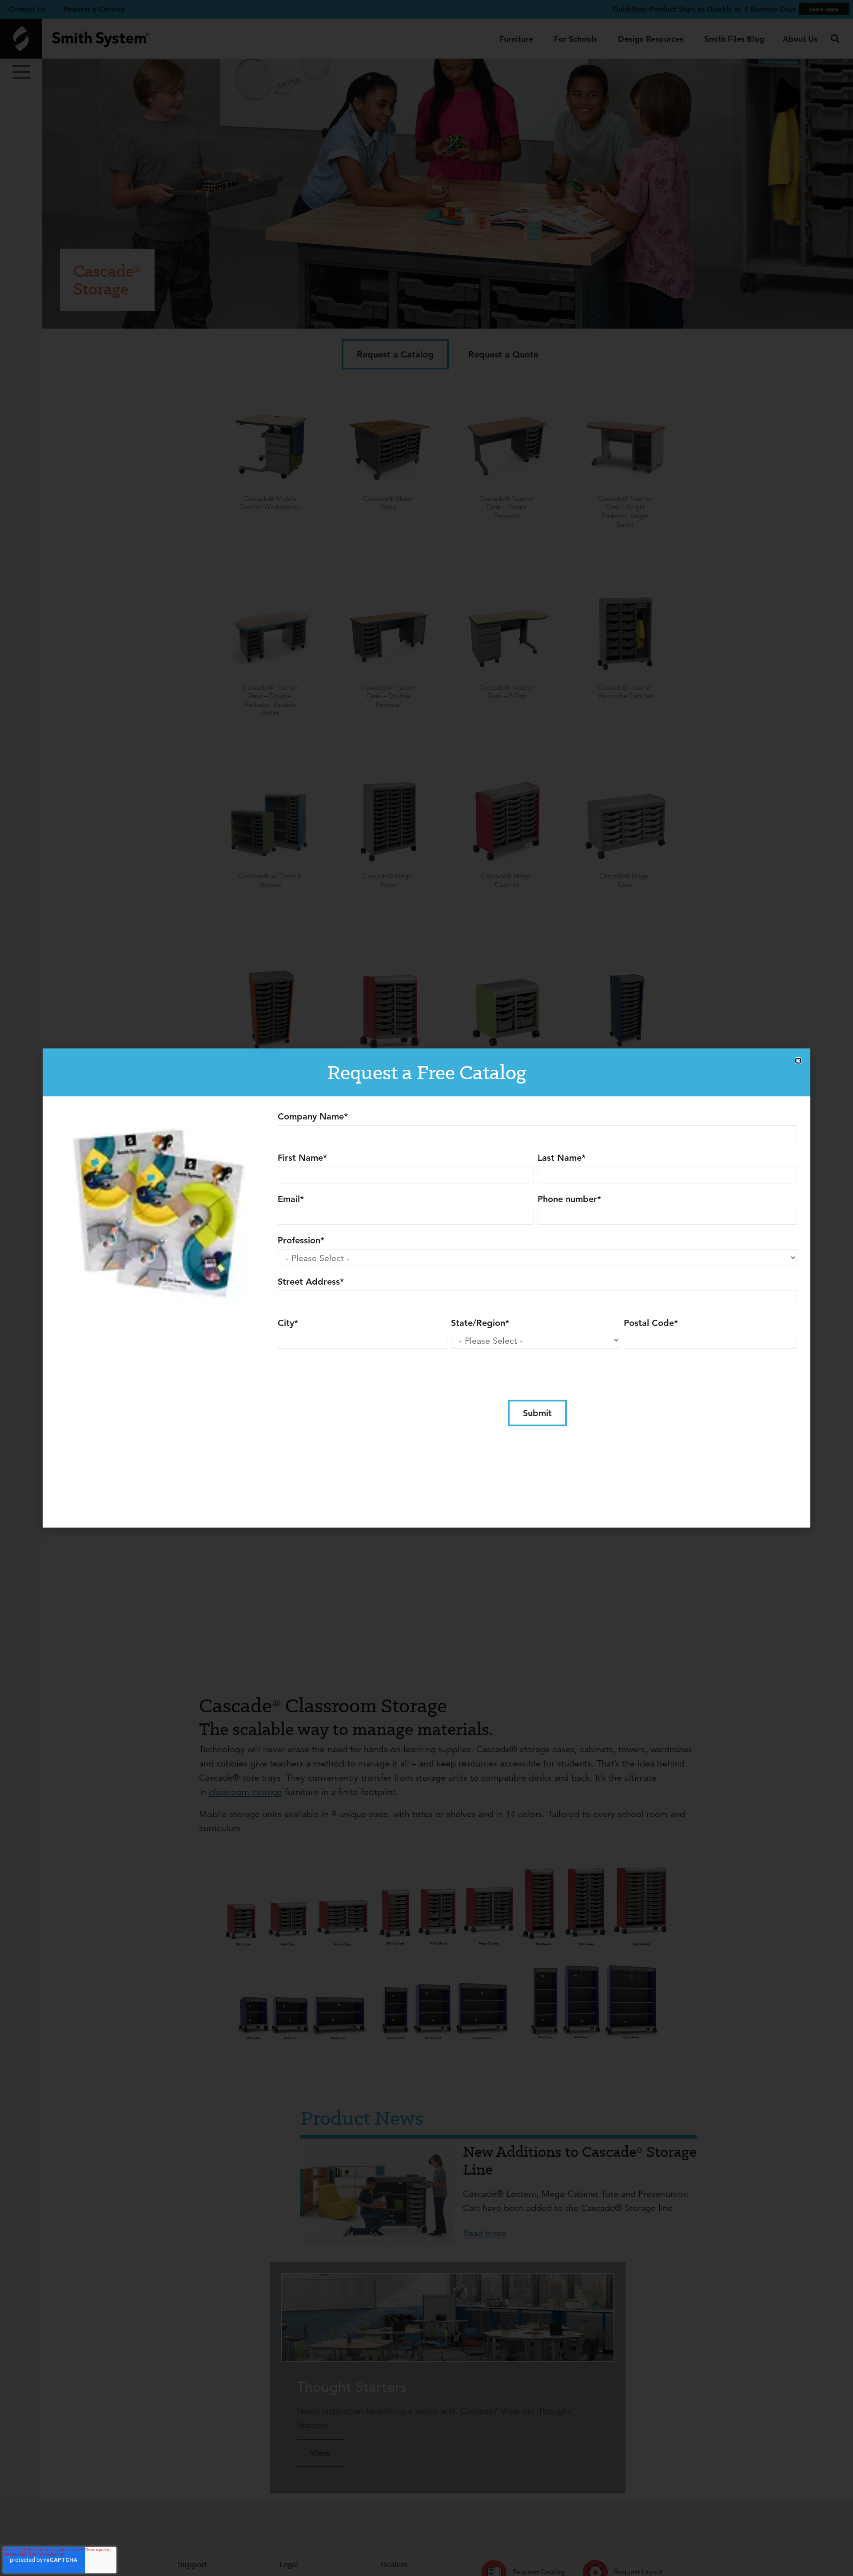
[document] (426, 1288)
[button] (798, 1061)
